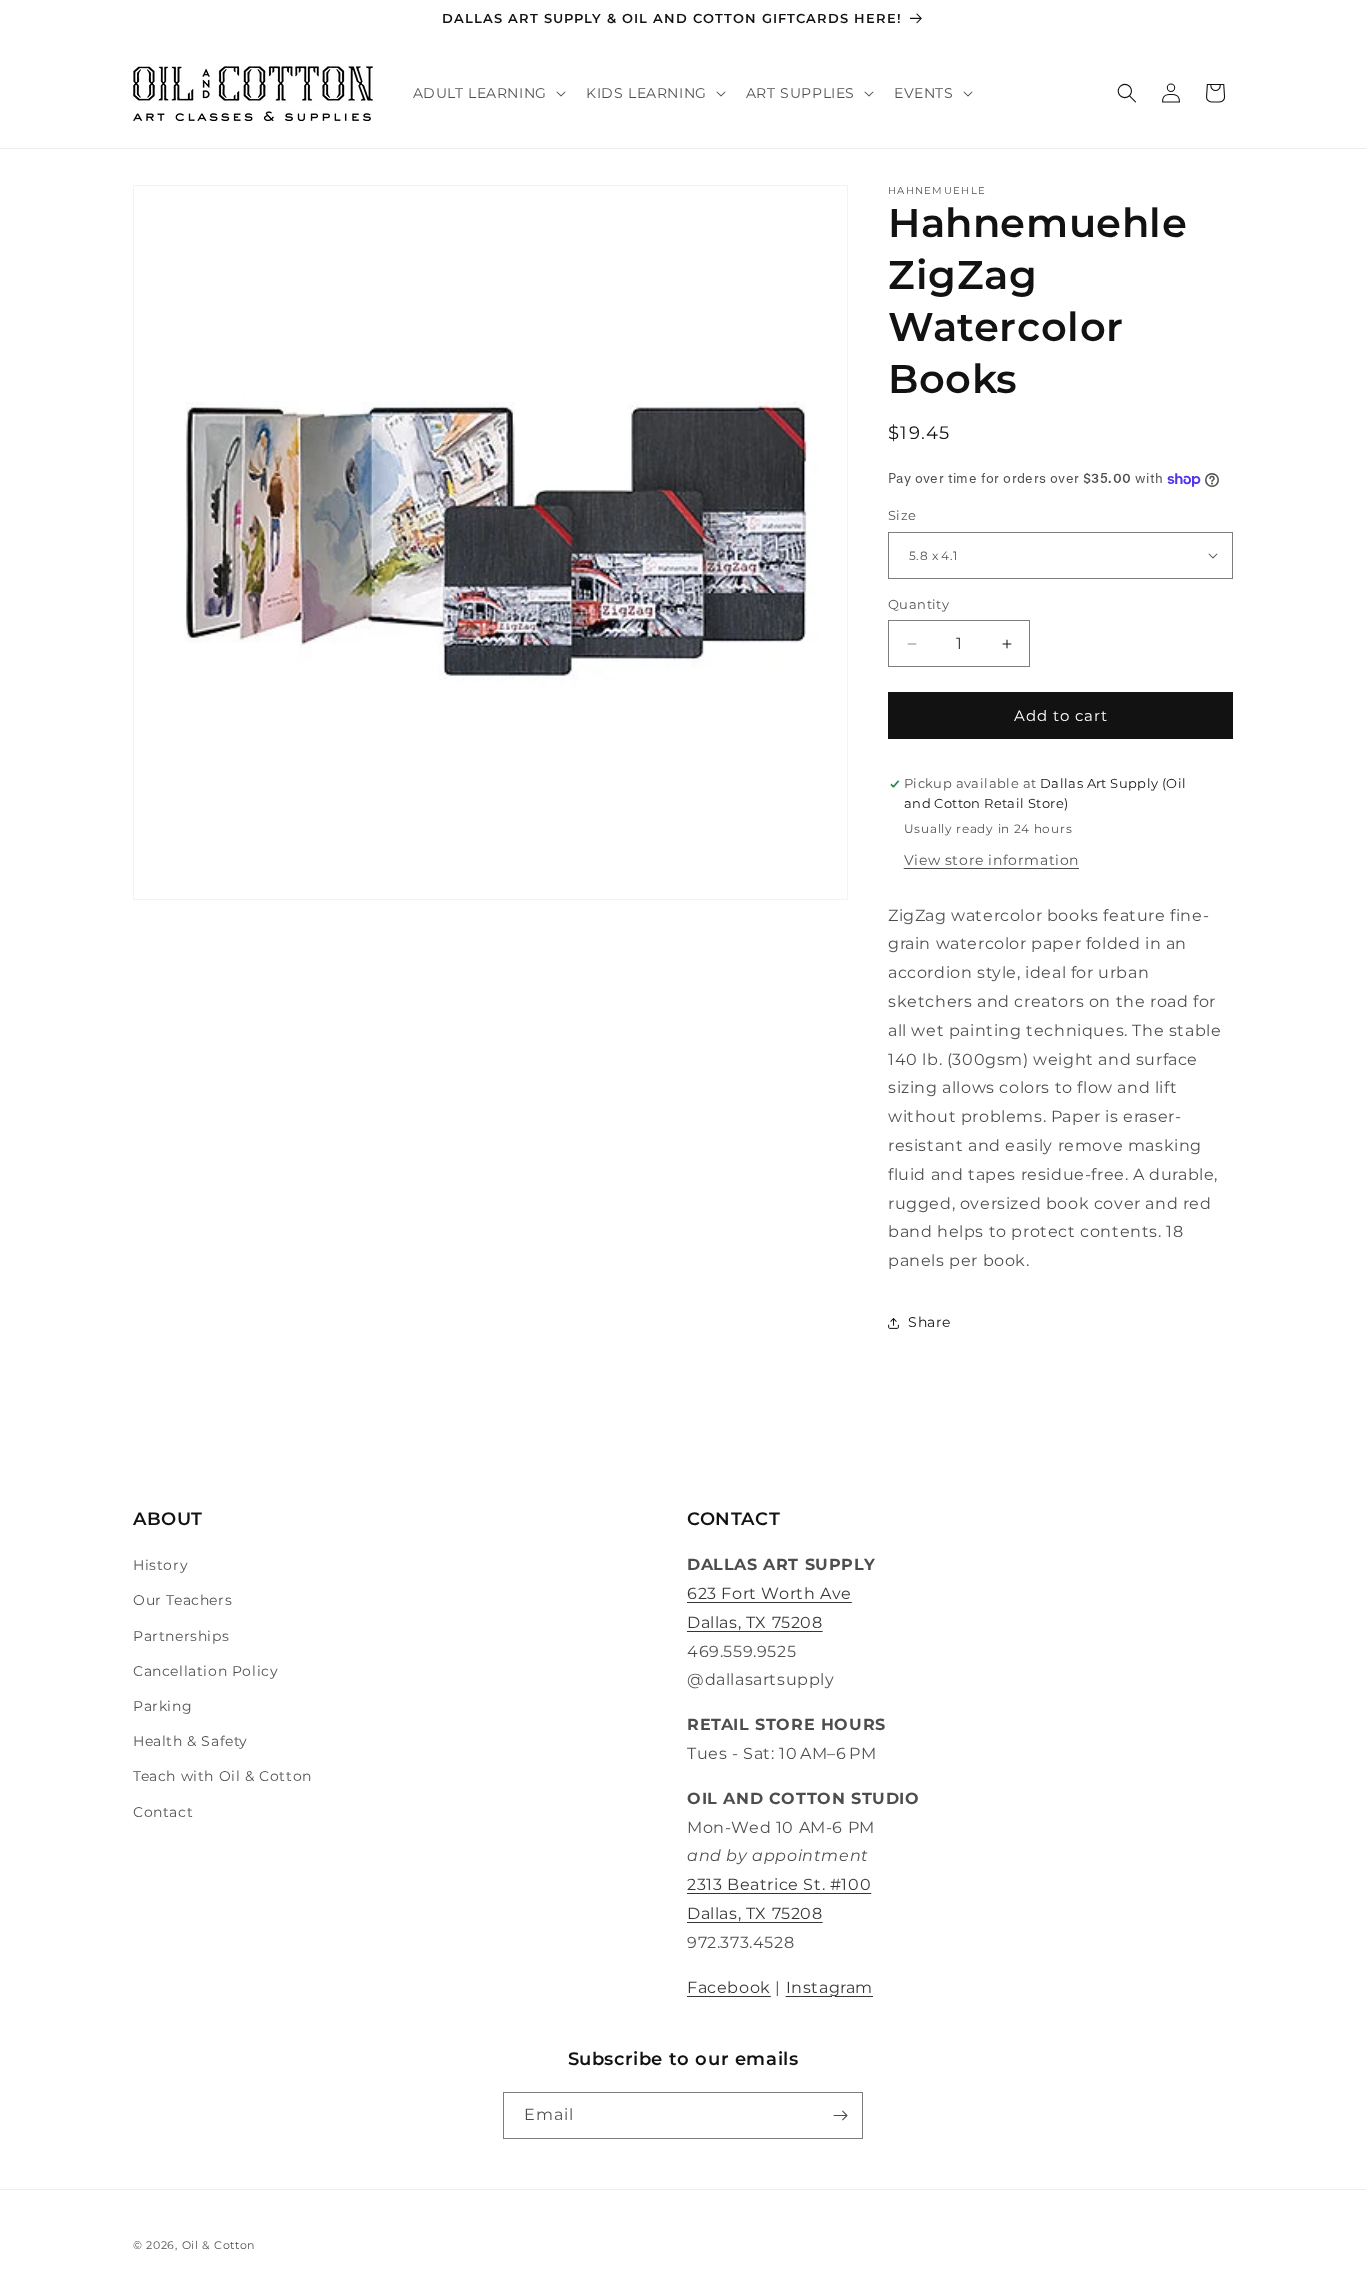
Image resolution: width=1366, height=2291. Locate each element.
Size (902, 515)
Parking (162, 1706)
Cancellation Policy (205, 1671)
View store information (991, 860)
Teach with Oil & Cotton (222, 1776)
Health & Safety (190, 1741)
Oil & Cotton (218, 2245)
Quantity (918, 604)
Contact (163, 1812)
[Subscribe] (840, 2115)
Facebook (729, 1987)
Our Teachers (182, 1600)
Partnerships (181, 1636)
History (160, 1565)
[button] (487, 93)
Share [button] (929, 1322)
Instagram (829, 1987)
